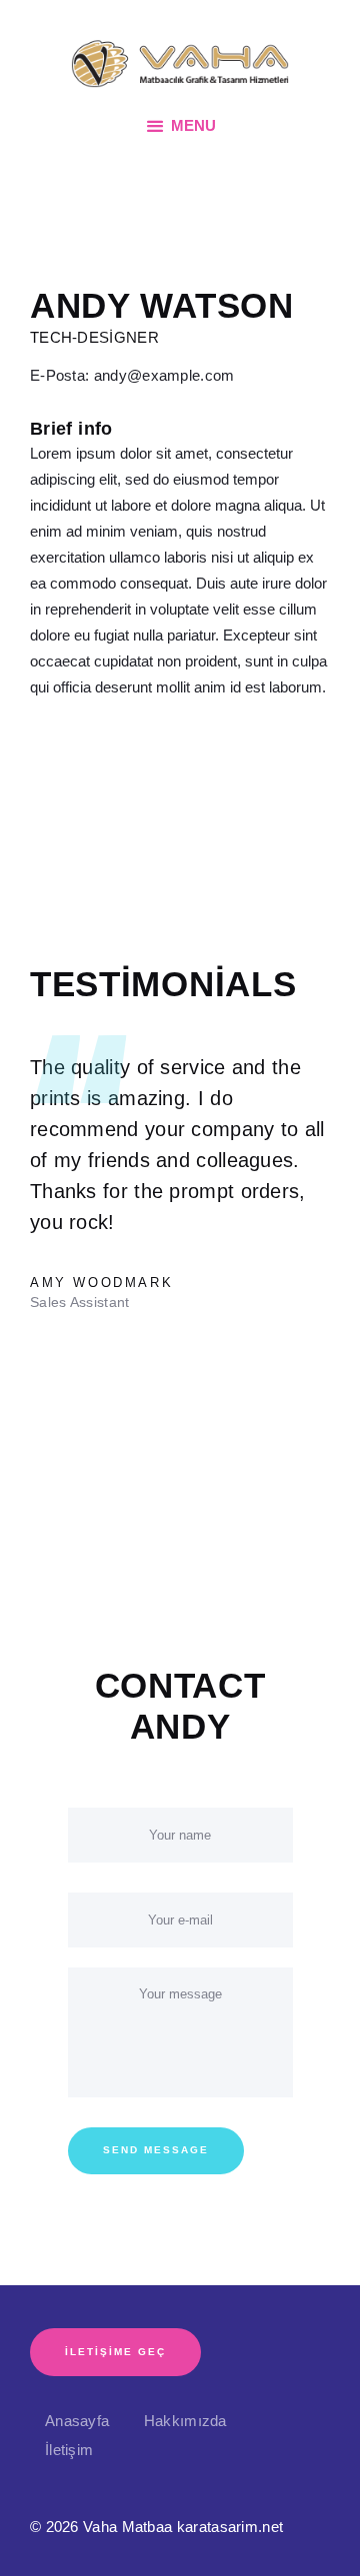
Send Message (156, 2150)
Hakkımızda (185, 2421)
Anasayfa (77, 2421)
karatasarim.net (230, 2527)
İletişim (69, 2450)
